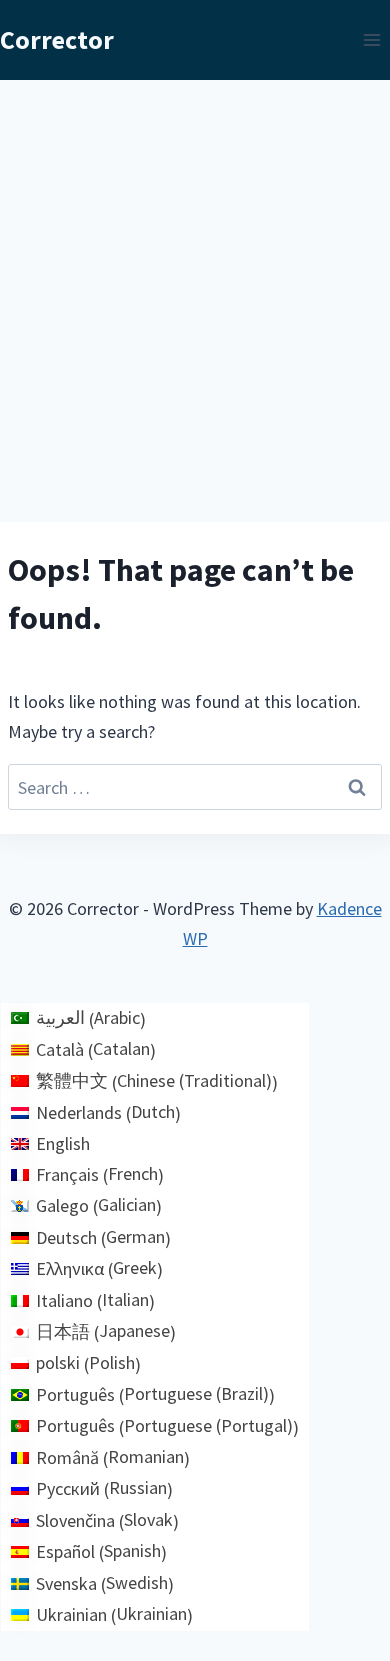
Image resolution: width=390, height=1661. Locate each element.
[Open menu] (371, 39)
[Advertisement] (195, 285)
